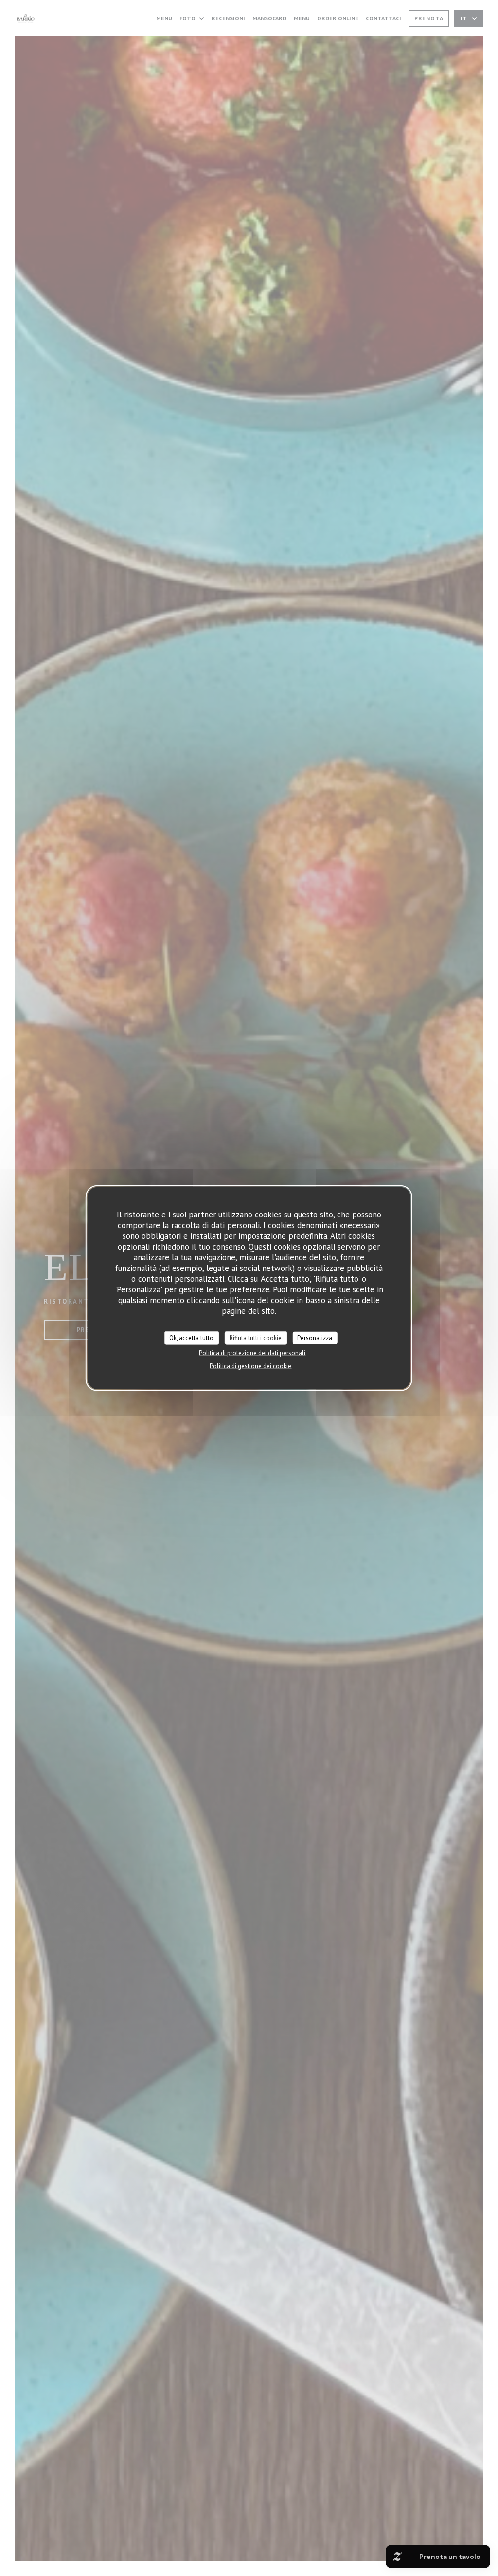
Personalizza (315, 1338)
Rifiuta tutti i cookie (256, 1338)
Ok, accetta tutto (191, 1338)
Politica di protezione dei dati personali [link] (252, 1352)
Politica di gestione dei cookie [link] (250, 1366)
